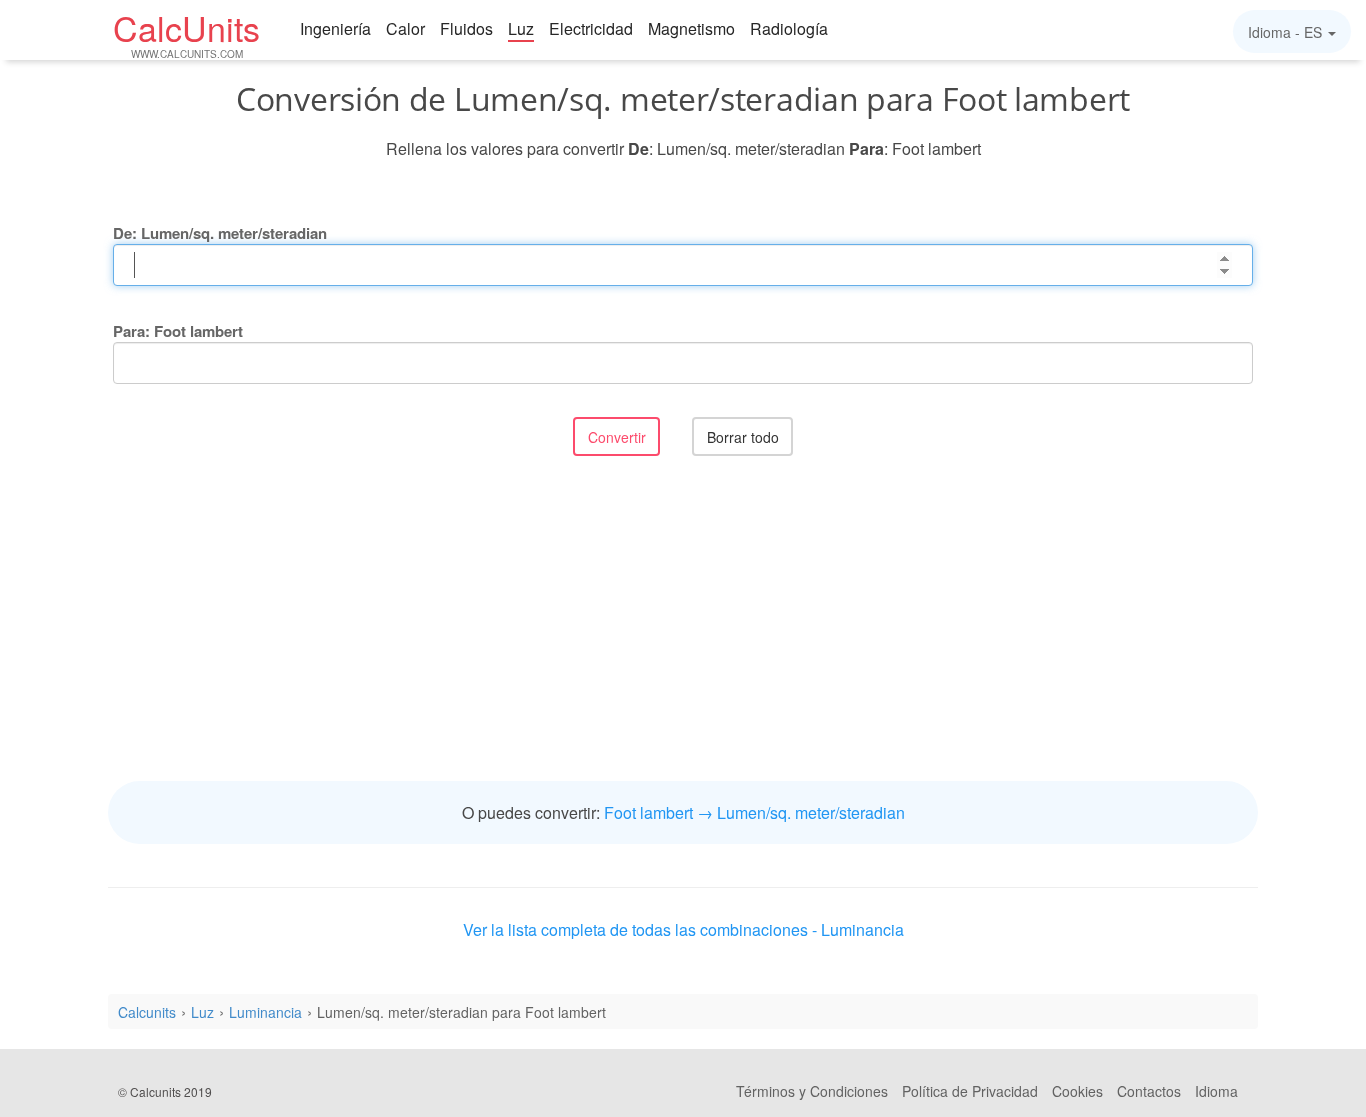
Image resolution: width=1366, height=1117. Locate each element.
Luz (521, 28)
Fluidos (466, 28)
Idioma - (1285, 32)
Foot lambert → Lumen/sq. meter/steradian (754, 812)
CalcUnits (186, 33)
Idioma (1216, 1091)
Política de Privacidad (970, 1091)
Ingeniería (335, 28)
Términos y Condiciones (812, 1091)
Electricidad (591, 28)
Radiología (789, 28)
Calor (405, 28)
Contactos (1149, 1091)
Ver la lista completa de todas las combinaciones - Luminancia (683, 929)
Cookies (1077, 1091)
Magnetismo (691, 28)
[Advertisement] (683, 621)
